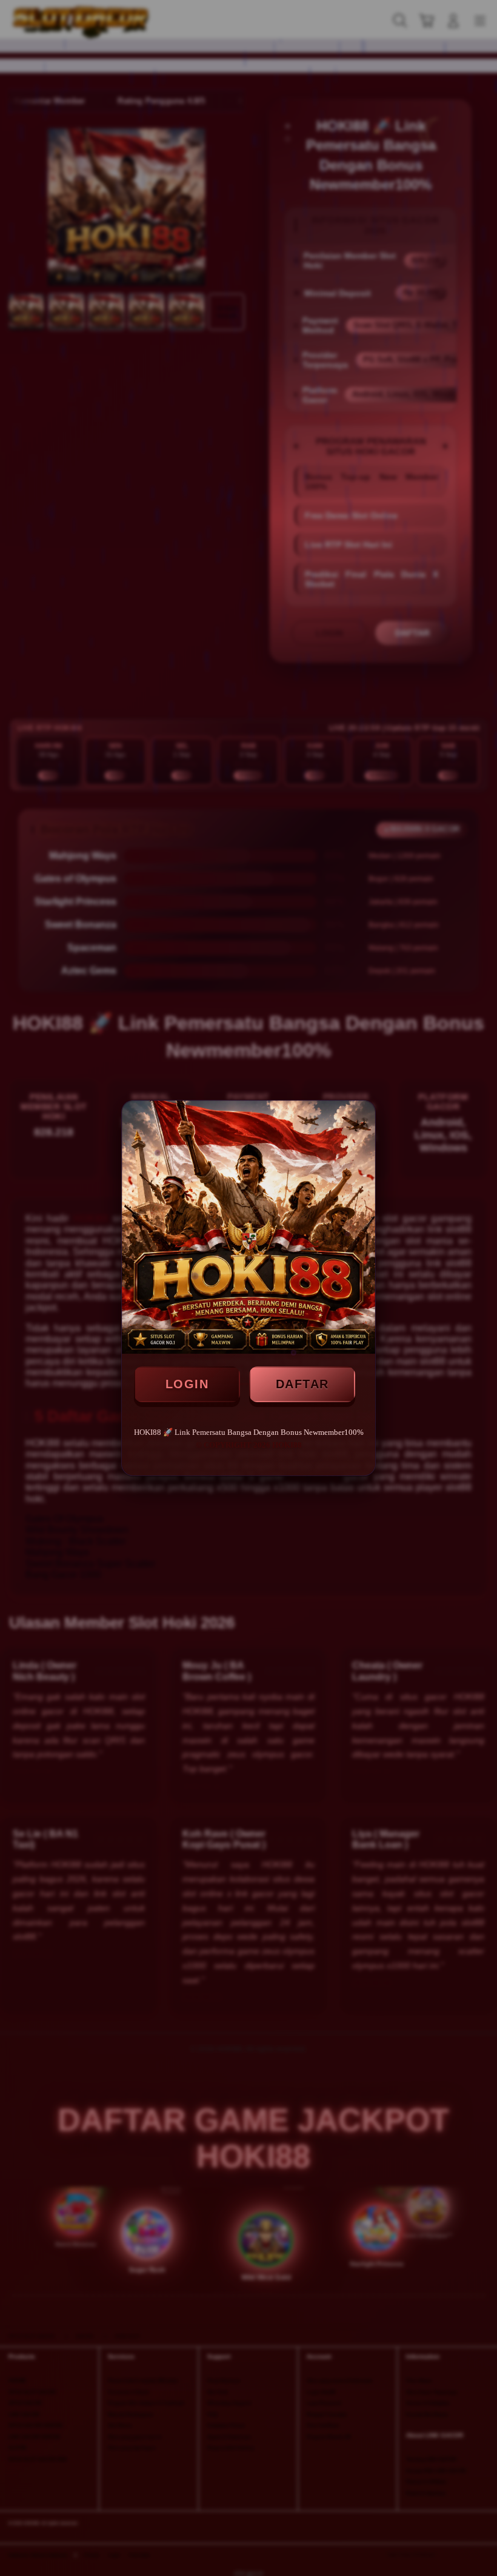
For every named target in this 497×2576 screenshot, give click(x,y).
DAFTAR (302, 1384)
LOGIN (187, 1384)
